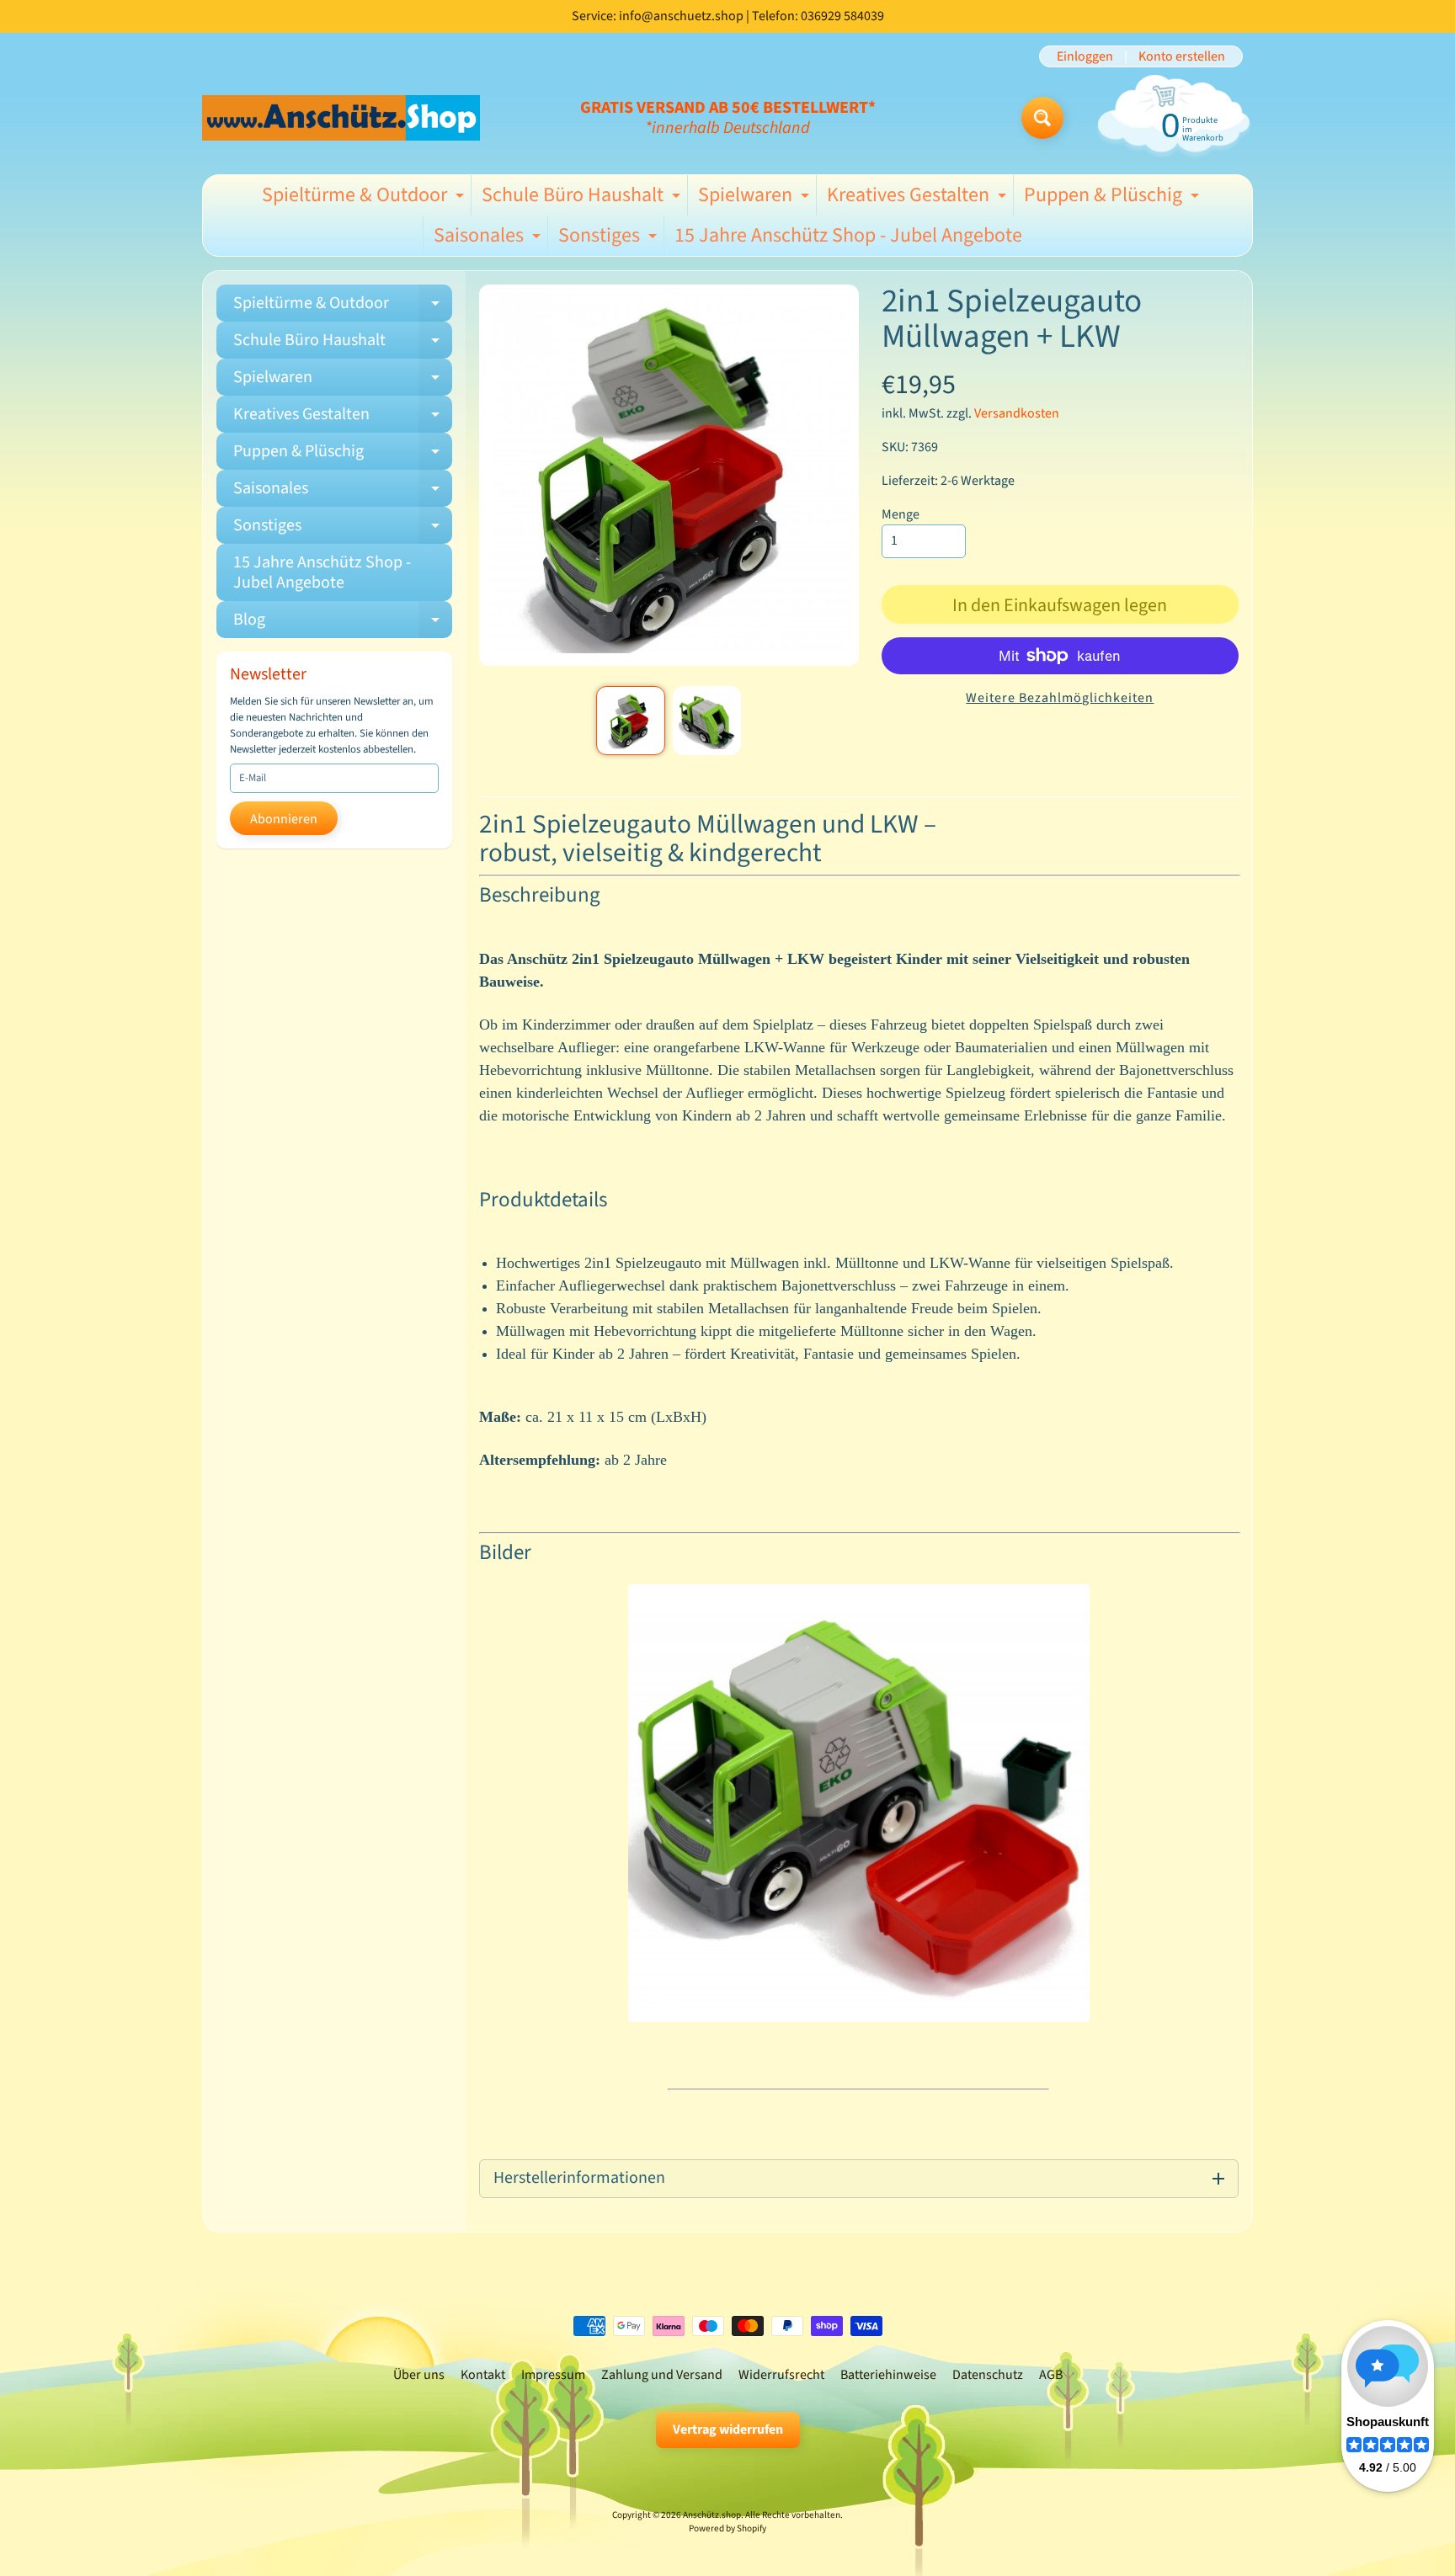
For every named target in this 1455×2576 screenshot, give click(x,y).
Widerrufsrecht (781, 2375)
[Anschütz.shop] (341, 117)
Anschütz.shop (712, 2515)
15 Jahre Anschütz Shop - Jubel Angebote (848, 235)
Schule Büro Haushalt (583, 198)
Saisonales (489, 238)
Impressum (553, 2375)
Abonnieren (284, 819)
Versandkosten (1017, 413)
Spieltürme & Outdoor (365, 198)
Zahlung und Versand (662, 2375)
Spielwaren (756, 198)
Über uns (419, 2375)
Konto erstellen (1182, 56)
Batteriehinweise (888, 2375)
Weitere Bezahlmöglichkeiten (1060, 698)
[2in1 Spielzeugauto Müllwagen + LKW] (630, 720)
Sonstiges (610, 238)
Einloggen (1085, 56)
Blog (343, 623)
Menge (901, 514)
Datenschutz (988, 2375)
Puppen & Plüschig (1114, 198)
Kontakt (483, 2375)
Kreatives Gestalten (919, 198)
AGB (1051, 2375)
